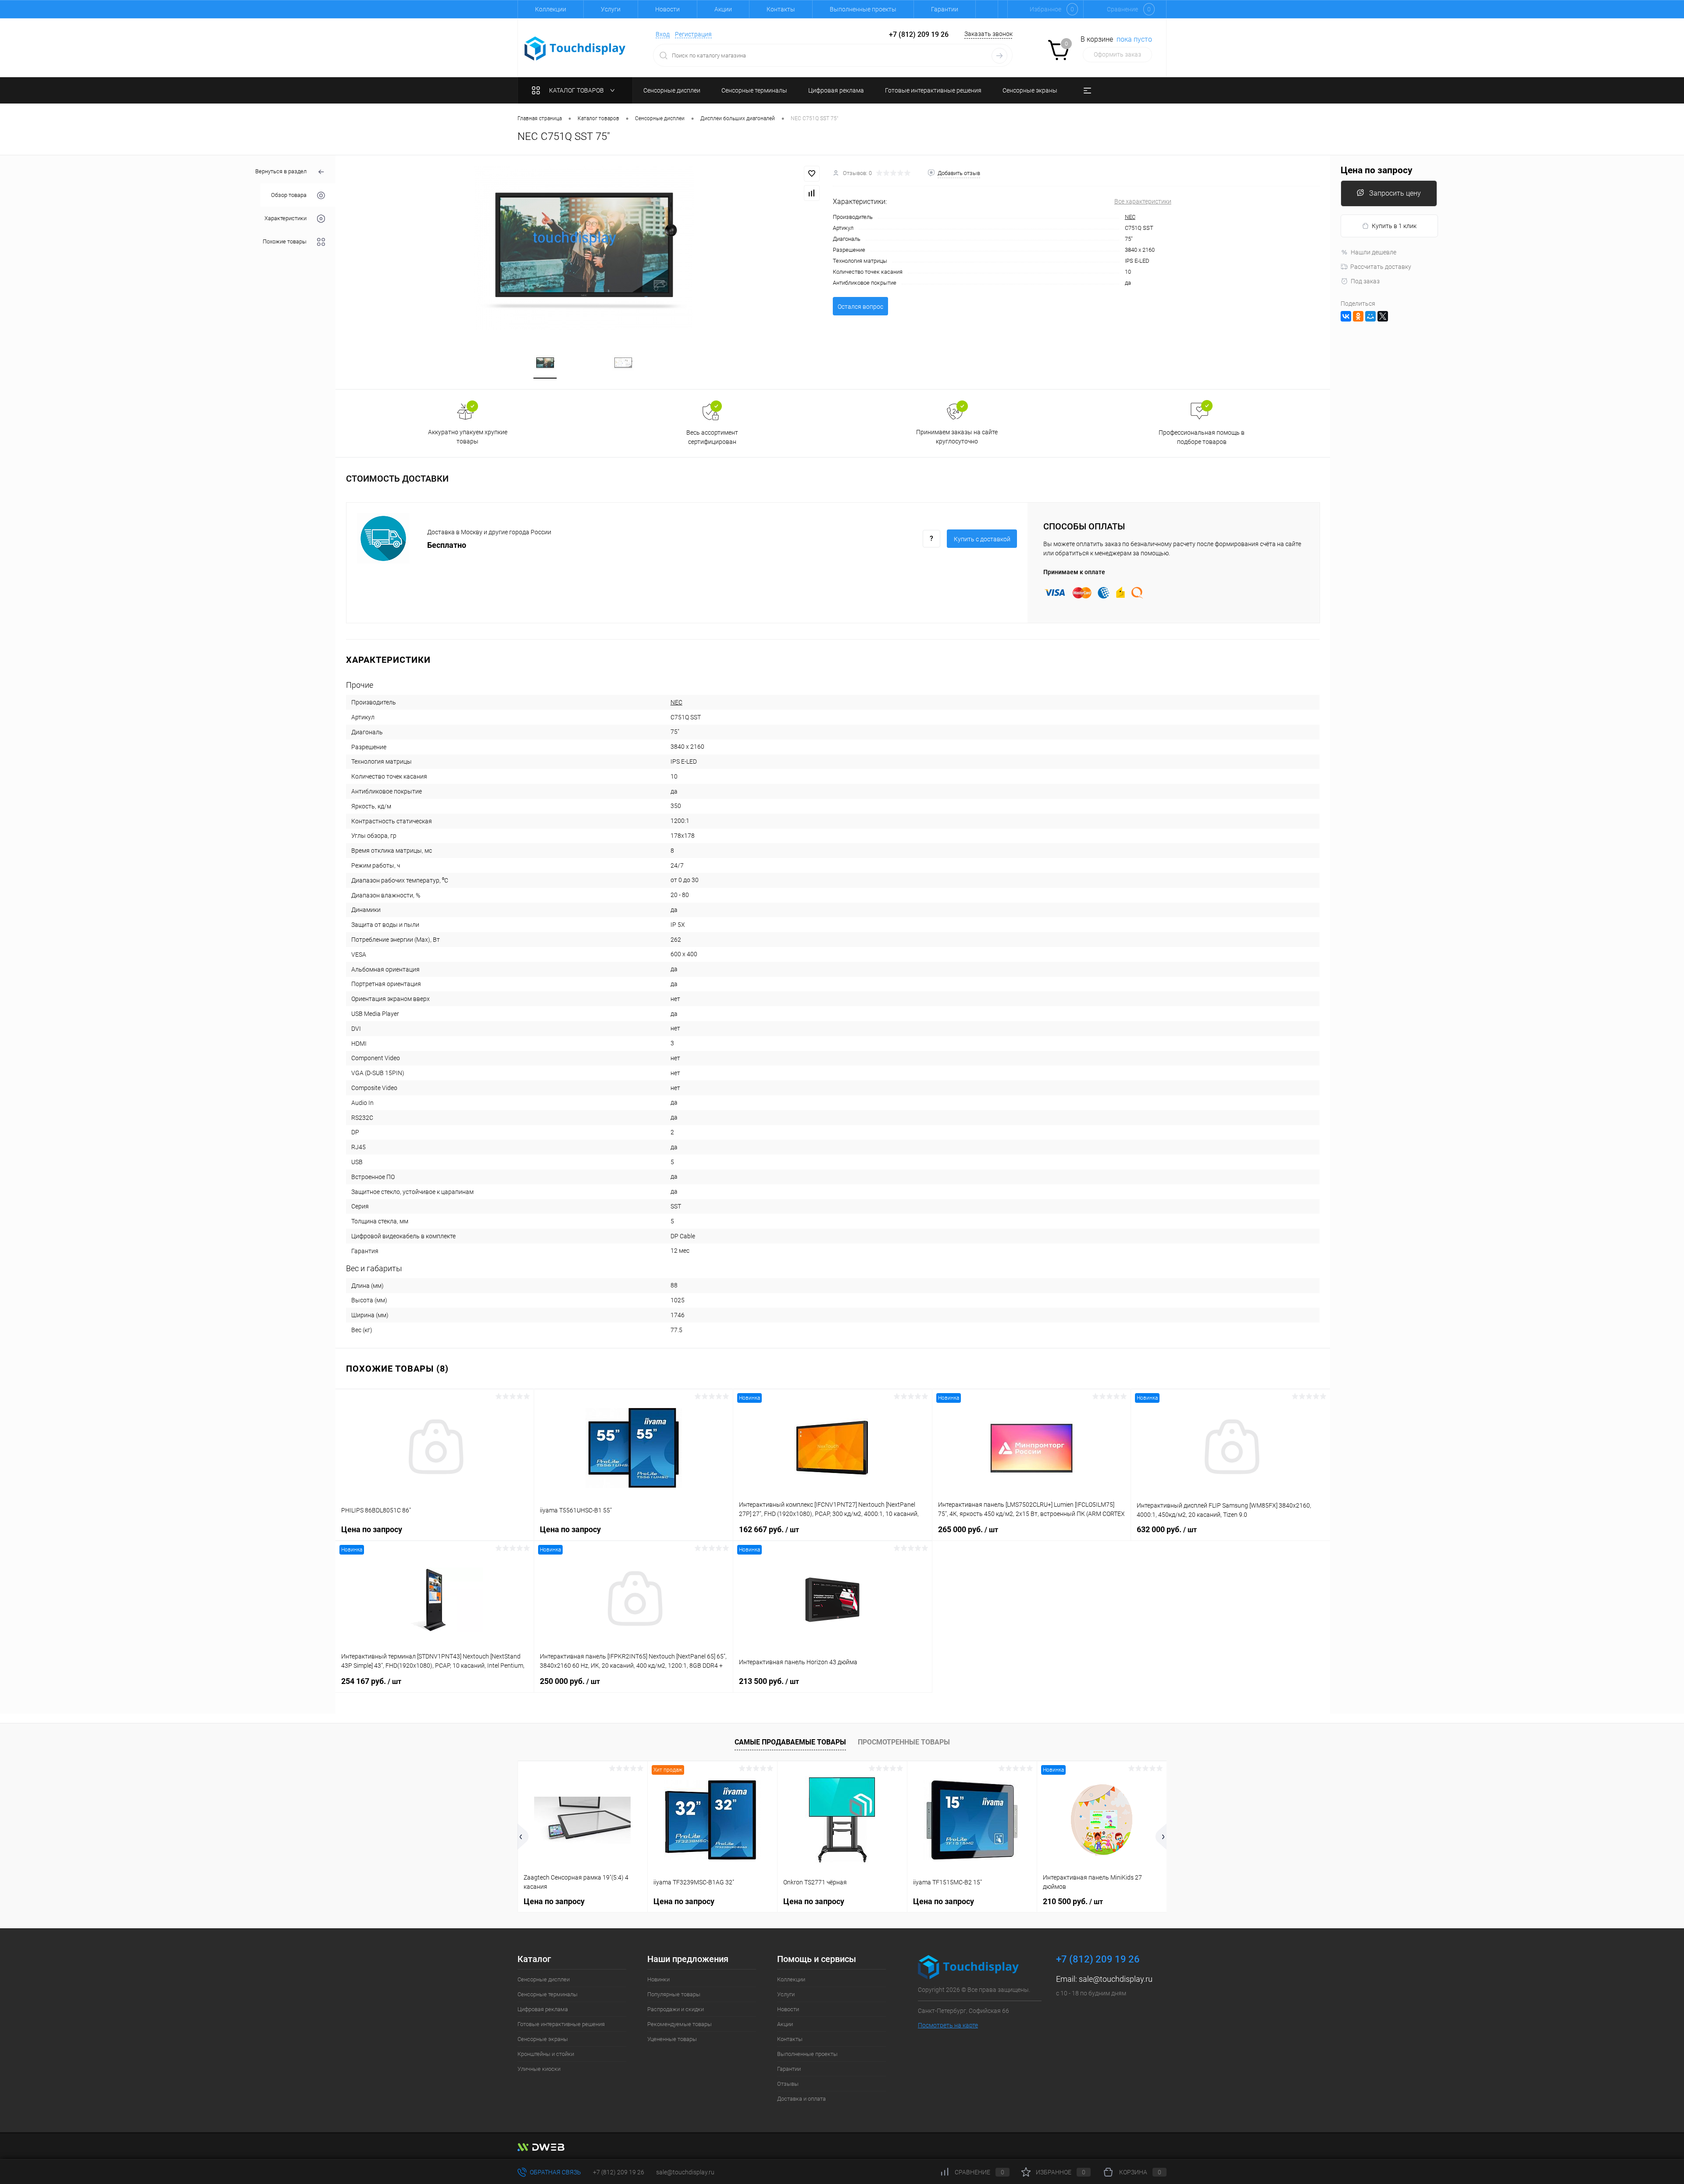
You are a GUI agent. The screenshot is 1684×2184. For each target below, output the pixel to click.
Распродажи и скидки (676, 2009)
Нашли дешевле (1374, 252)
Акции (723, 9)
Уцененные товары (672, 2039)
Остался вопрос (860, 307)
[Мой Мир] (1370, 316)
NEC (1130, 217)
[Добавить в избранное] (812, 174)
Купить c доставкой (982, 539)
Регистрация (693, 34)
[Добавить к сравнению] (812, 193)
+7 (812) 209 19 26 (619, 2172)
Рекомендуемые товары (680, 2024)
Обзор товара (289, 195)
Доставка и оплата (801, 2099)
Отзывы (788, 2084)
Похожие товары (285, 241)
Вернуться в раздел (281, 171)
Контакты (781, 9)
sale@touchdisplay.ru (1116, 1979)
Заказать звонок (988, 34)
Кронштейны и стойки (546, 2054)
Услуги (611, 9)
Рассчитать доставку (1381, 267)
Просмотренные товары (904, 1742)
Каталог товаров (577, 90)
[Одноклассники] (1358, 316)
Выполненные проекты (863, 9)
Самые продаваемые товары (790, 1742)
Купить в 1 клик (1394, 226)
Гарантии (945, 9)
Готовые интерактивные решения (561, 2024)
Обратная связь (555, 2172)
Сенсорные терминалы (548, 1994)
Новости (667, 9)
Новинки (658, 1979)
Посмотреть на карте (948, 2025)
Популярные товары (674, 1994)
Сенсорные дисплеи (544, 1979)
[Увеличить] (584, 248)
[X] (1383, 316)
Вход (663, 34)
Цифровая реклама (543, 2009)
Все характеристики (1143, 201)
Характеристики (285, 218)
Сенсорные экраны (543, 2039)
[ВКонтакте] (1346, 316)
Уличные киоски (539, 2069)
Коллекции (551, 9)
